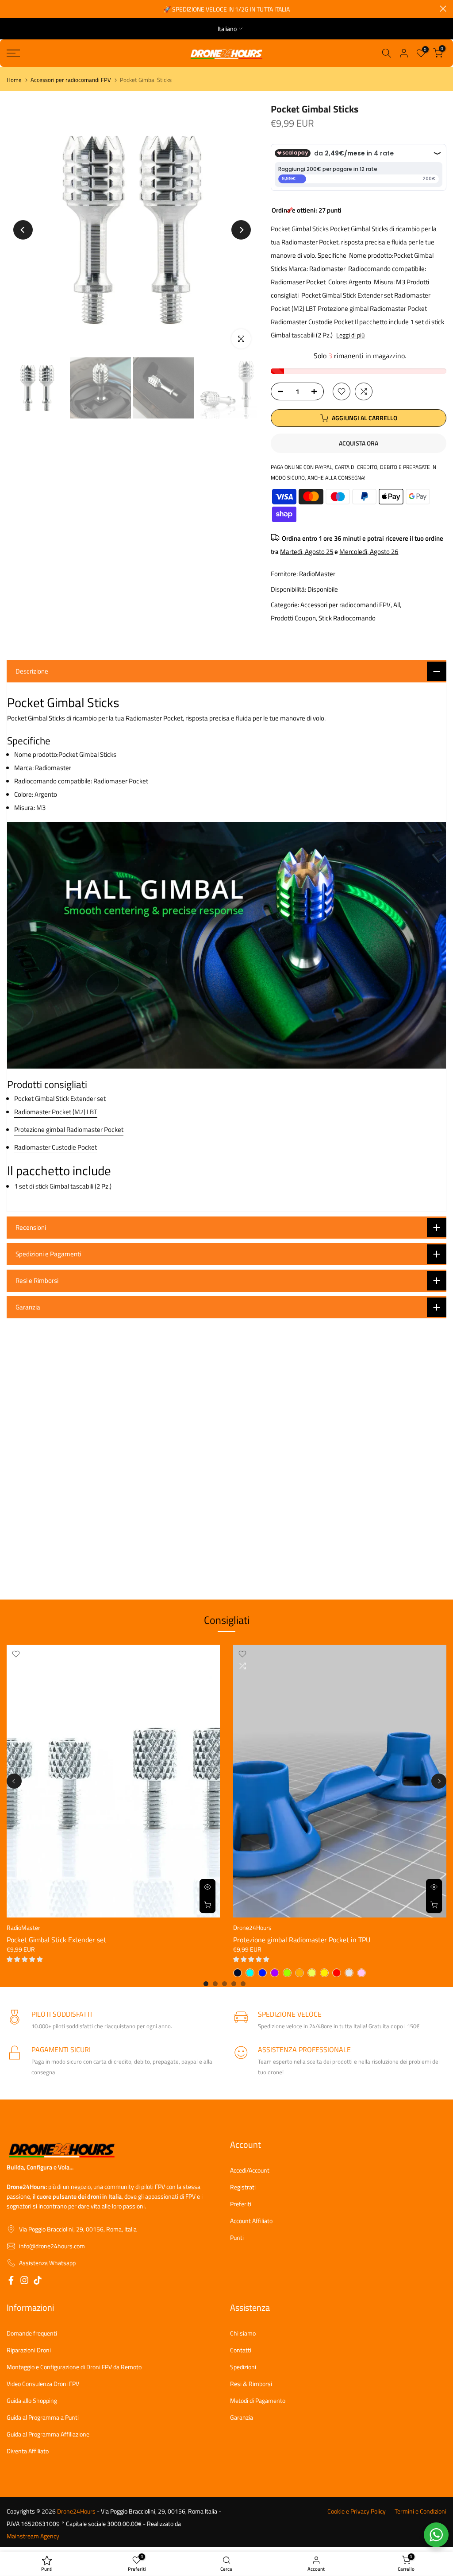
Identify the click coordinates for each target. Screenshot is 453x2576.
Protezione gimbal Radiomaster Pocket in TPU (302, 1940)
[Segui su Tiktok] (38, 2282)
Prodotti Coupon (293, 618)
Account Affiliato (251, 2221)
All (397, 605)
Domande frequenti (32, 2333)
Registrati (243, 2187)
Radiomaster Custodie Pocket (56, 1147)
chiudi (10, 9)
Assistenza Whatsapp (47, 2263)
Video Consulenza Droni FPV (43, 2384)
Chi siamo (243, 2333)
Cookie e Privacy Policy (357, 2511)
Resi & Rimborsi (251, 2384)
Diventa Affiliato (28, 2451)
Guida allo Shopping (32, 2401)
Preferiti (241, 2204)
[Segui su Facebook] (11, 2282)
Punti (237, 2238)
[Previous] (23, 230)
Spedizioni (243, 2367)
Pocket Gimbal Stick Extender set (56, 1940)
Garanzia (242, 2417)
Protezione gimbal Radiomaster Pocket (69, 1129)
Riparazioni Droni (29, 2350)
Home (14, 80)
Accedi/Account (250, 2170)
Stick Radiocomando (347, 618)
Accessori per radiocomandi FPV (71, 80)
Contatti (241, 2350)
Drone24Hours (252, 1927)
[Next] (241, 230)
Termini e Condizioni (420, 2511)
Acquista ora (359, 443)
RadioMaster (317, 574)
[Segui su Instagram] (24, 2282)
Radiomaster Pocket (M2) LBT (56, 1112)
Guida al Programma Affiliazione (48, 2434)
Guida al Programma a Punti (43, 2417)
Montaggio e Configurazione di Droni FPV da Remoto (74, 2367)
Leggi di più (350, 335)
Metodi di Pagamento (258, 2401)
